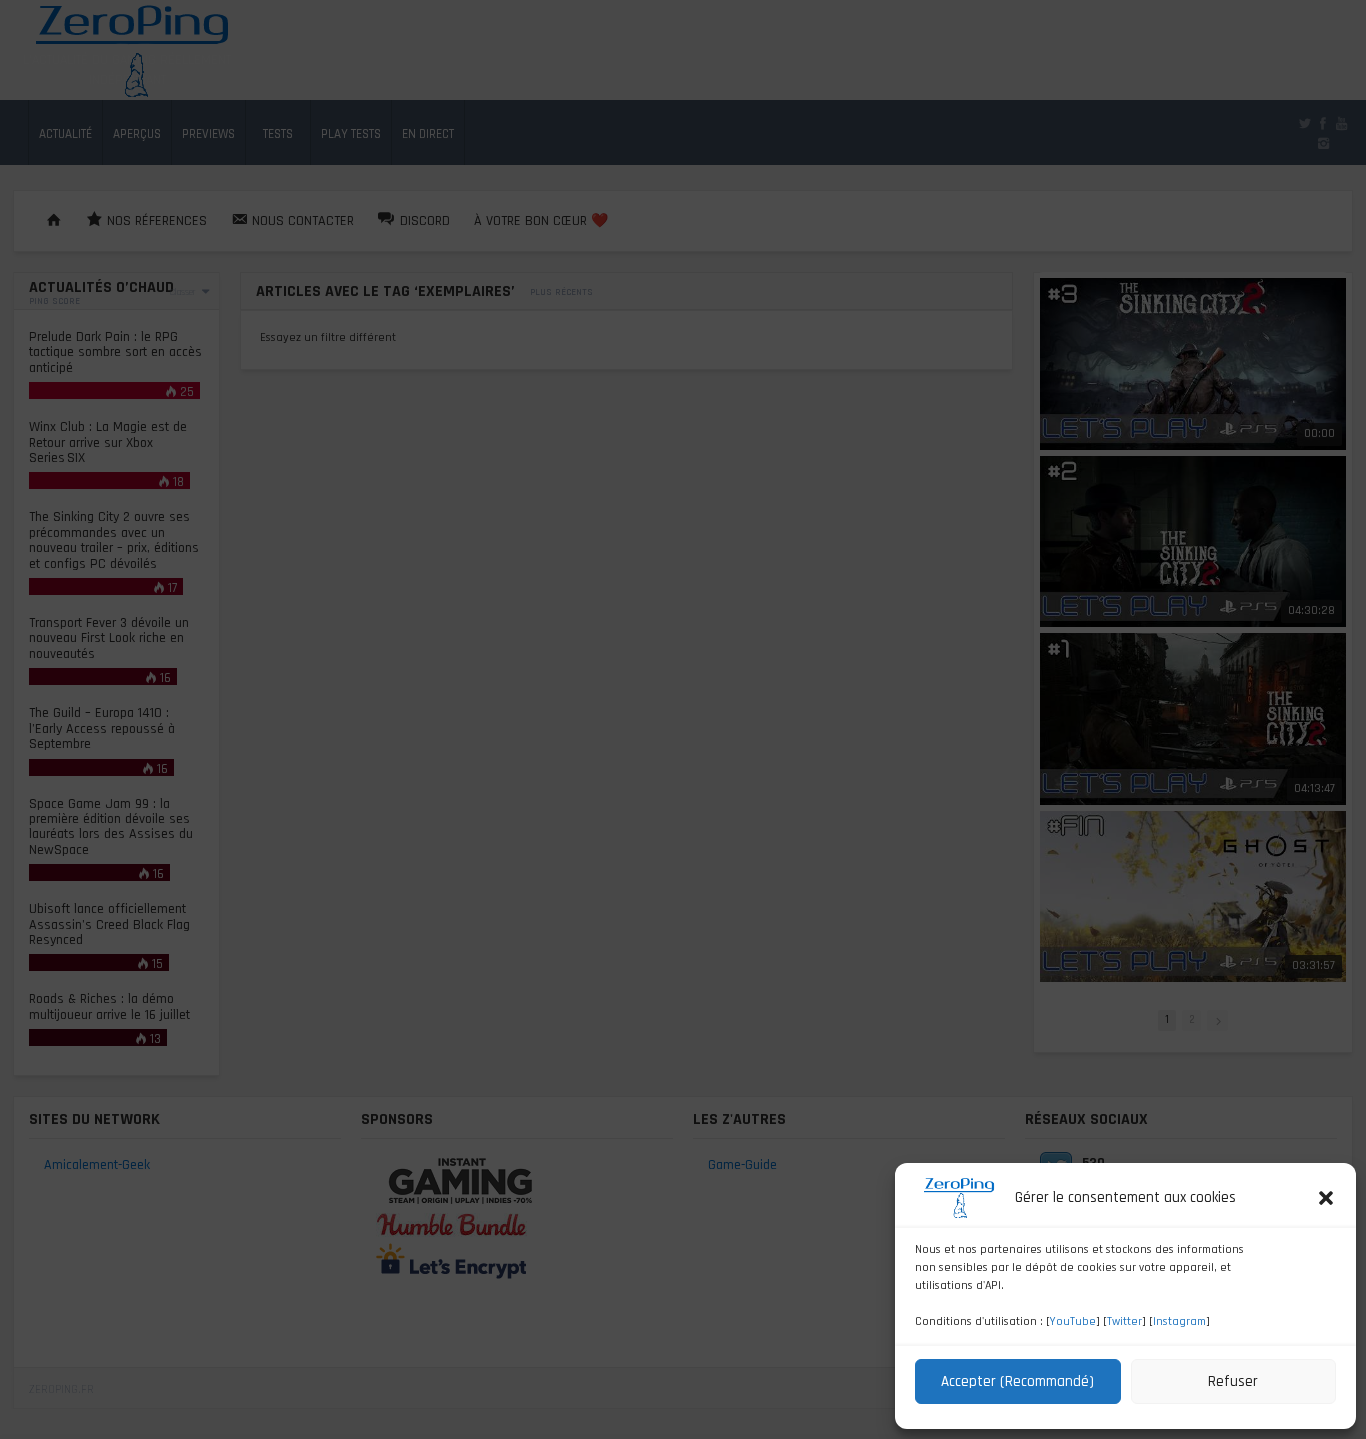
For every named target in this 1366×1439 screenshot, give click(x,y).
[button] (1326, 1198)
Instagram (1179, 1321)
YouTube (1073, 1321)
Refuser (1233, 1381)
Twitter (1124, 1321)
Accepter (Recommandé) (1017, 1381)
